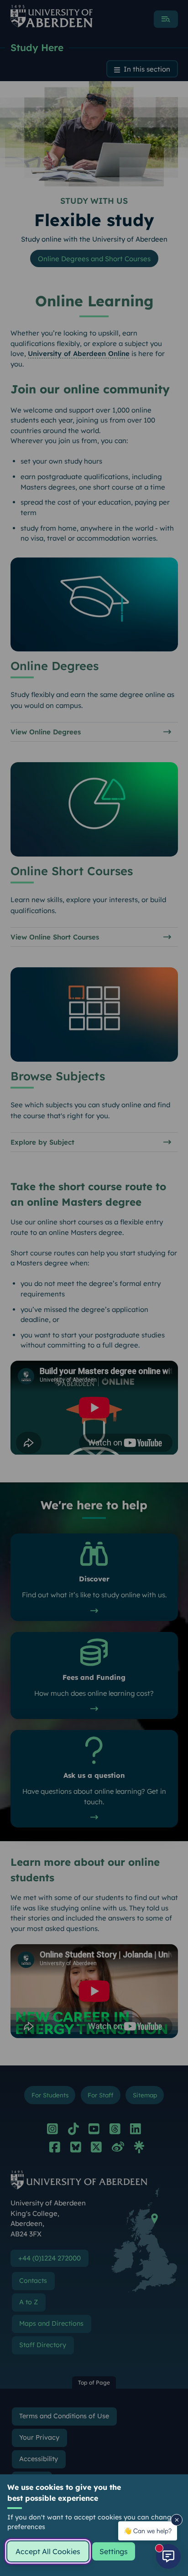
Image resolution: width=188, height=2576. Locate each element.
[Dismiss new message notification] (177, 2520)
